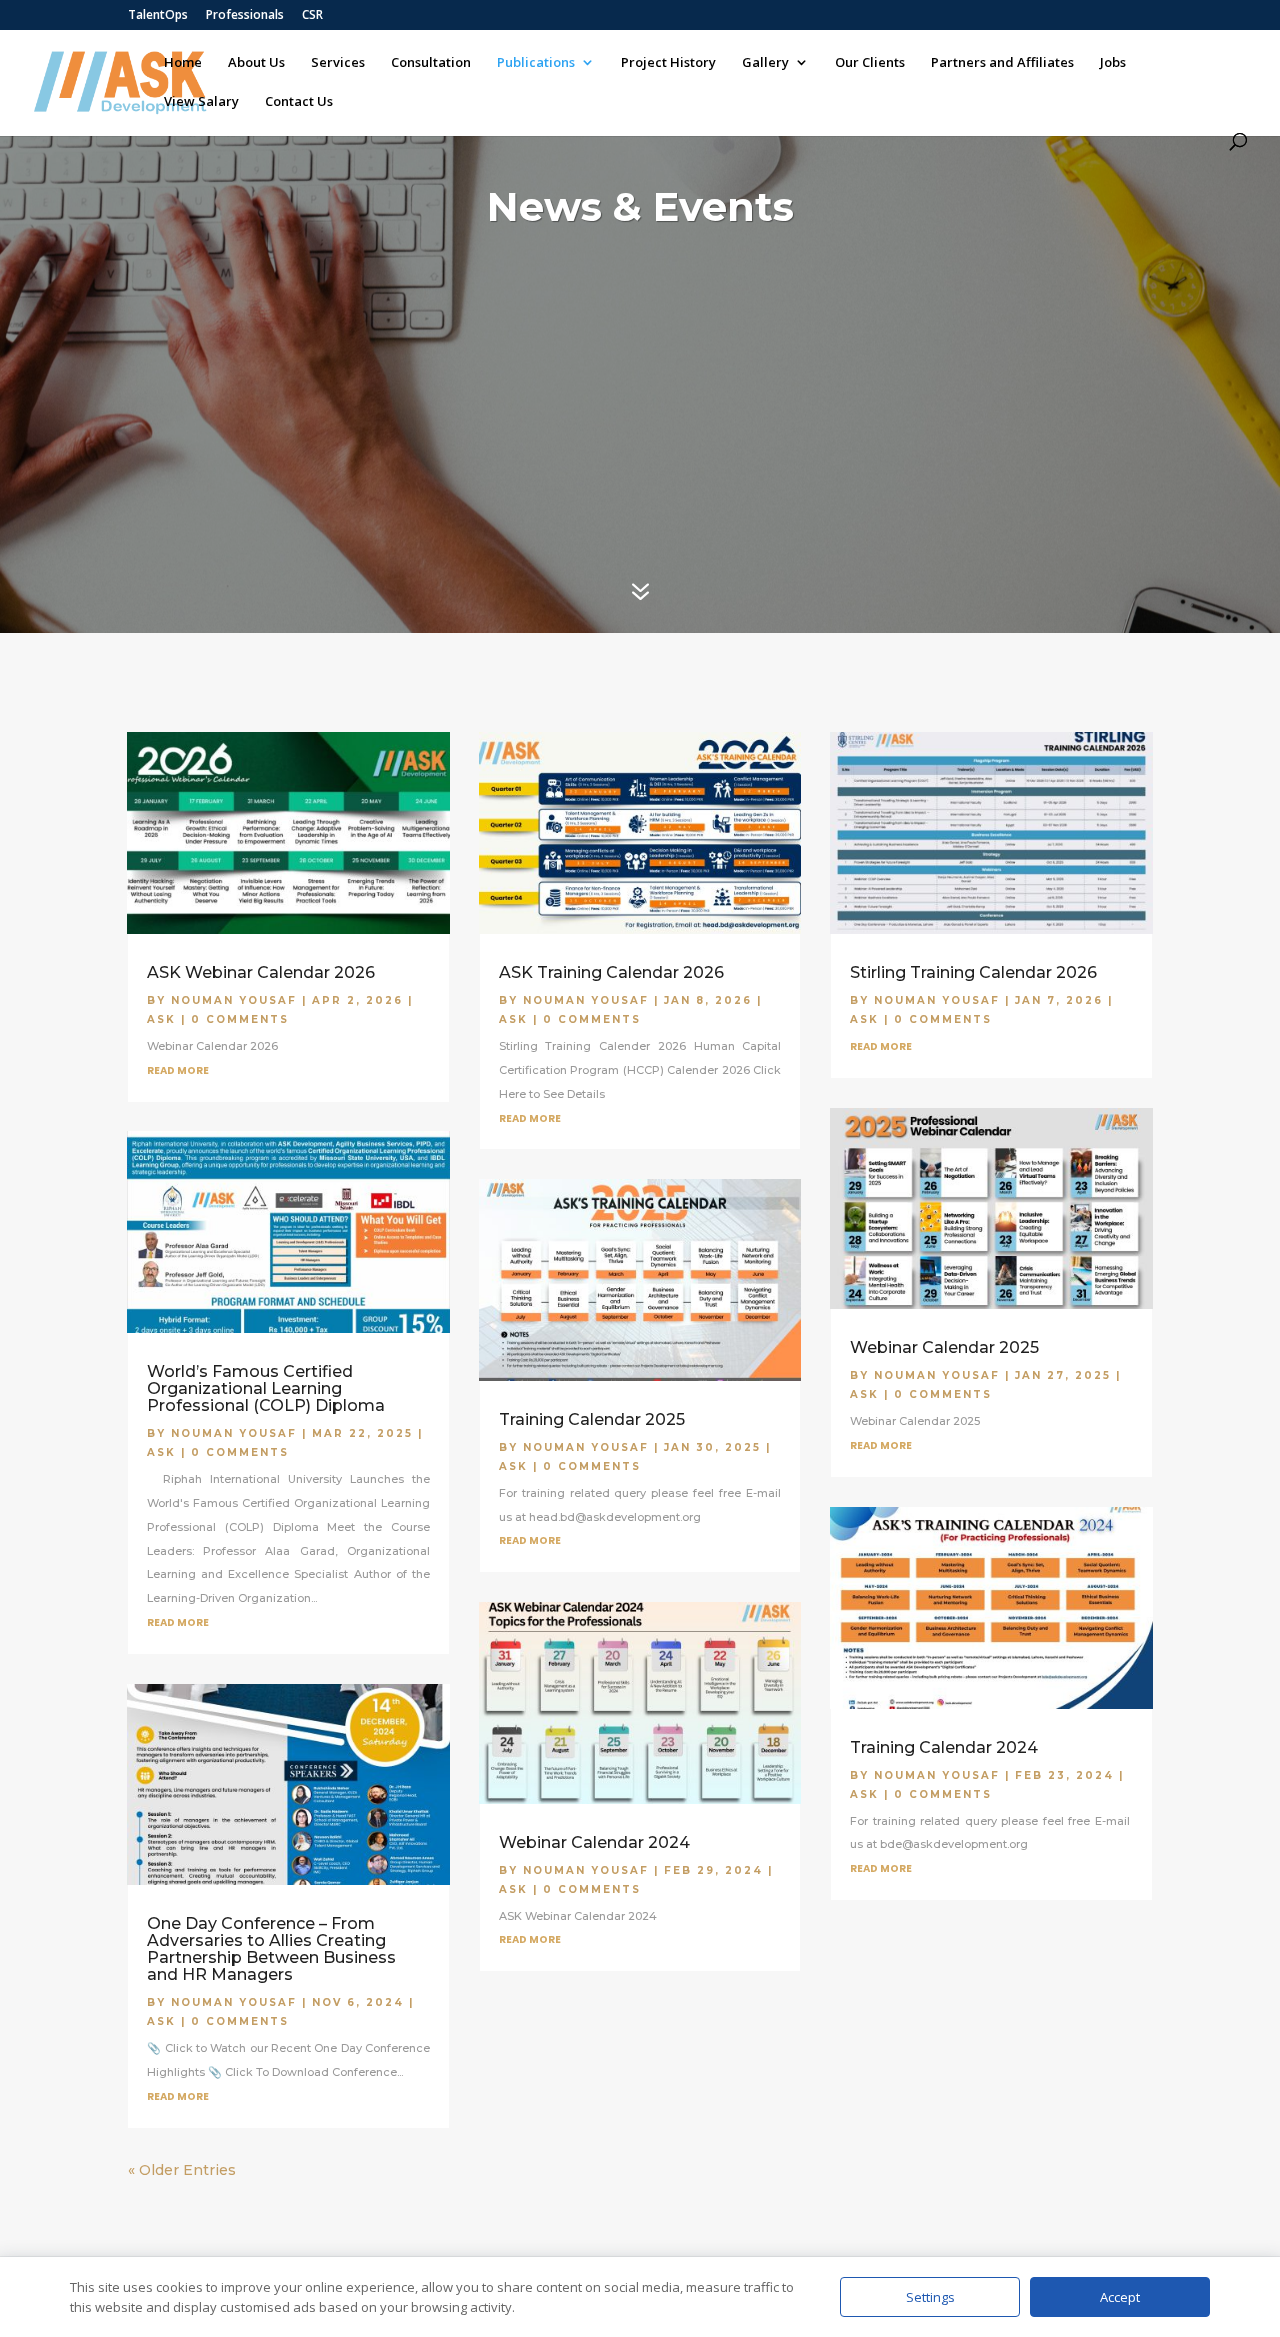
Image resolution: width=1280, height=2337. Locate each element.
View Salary (201, 102)
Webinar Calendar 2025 (944, 1347)
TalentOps (158, 16)
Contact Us (299, 102)
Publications (536, 63)
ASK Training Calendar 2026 (611, 972)
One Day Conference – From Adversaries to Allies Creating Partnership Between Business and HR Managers (271, 1949)
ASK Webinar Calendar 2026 (261, 972)
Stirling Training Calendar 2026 (973, 972)
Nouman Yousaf (234, 1000)
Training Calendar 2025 (592, 1419)
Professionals (245, 16)
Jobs (1113, 63)
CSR (312, 16)
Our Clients (870, 63)
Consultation (431, 63)
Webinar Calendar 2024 (594, 1842)
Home (183, 63)
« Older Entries (182, 2170)
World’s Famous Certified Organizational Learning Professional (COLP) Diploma (266, 1388)
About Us (256, 63)
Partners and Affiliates (1002, 63)
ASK (161, 1019)
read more (178, 1070)
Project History (668, 63)
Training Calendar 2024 (944, 1747)
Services (338, 63)
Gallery (765, 63)
